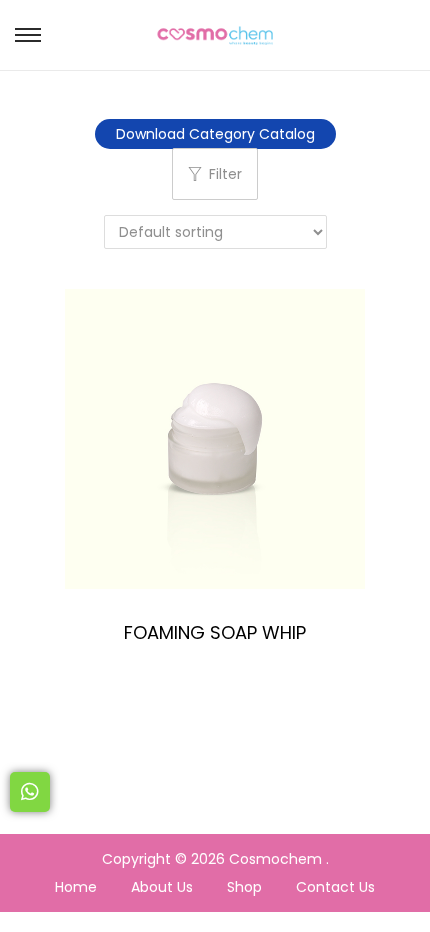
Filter (225, 174)
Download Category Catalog (215, 134)
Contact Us (335, 887)
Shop (244, 887)
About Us (162, 887)
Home (76, 887)
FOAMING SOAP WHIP (215, 632)
